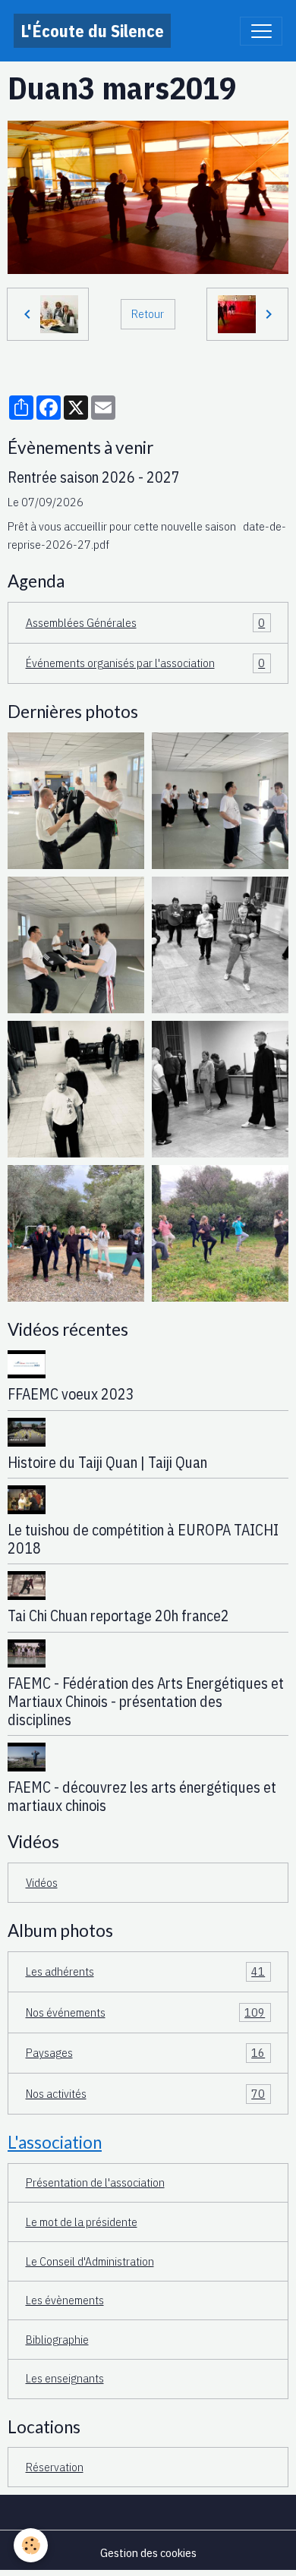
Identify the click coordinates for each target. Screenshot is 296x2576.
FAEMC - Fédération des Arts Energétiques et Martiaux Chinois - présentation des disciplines (146, 1701)
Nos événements (146, 2012)
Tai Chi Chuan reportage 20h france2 (118, 1616)
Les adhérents (146, 1971)
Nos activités (146, 2093)
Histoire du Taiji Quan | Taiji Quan (107, 1462)
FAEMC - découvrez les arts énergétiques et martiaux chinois (142, 1796)
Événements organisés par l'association (146, 663)
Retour (148, 313)
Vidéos (42, 1882)
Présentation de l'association (95, 2182)
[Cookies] (31, 2545)
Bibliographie (57, 2339)
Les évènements (65, 2300)
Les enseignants (65, 2378)
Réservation (55, 2467)
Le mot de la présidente (82, 2222)
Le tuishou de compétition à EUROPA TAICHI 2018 (143, 1539)
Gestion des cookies (148, 2552)
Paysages (146, 2052)
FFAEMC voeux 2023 (71, 1394)
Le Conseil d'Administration (90, 2261)
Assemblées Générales (146, 622)
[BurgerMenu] (261, 31)
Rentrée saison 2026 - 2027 (94, 477)
